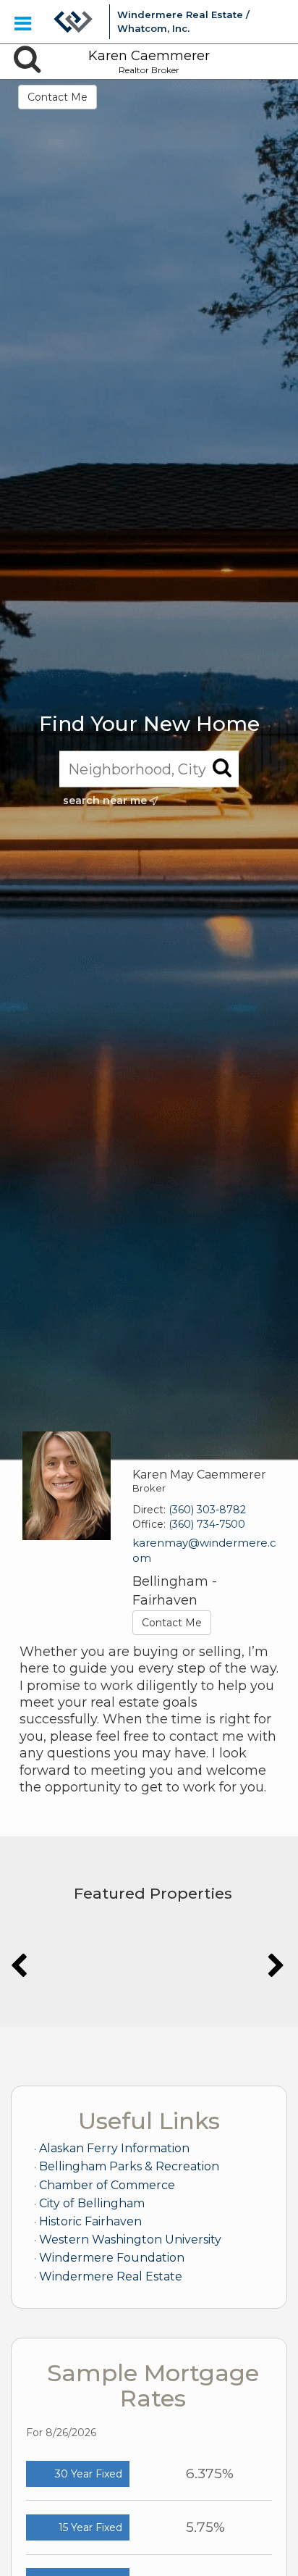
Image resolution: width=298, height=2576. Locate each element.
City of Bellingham (92, 2203)
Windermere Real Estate (111, 2276)
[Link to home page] (73, 22)
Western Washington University (130, 2240)
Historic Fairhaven (90, 2221)
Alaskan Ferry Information (114, 2148)
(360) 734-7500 (207, 1524)
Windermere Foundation (112, 2258)
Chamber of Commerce (107, 2185)
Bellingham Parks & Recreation (129, 2166)
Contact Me (58, 97)
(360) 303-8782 (207, 1510)
